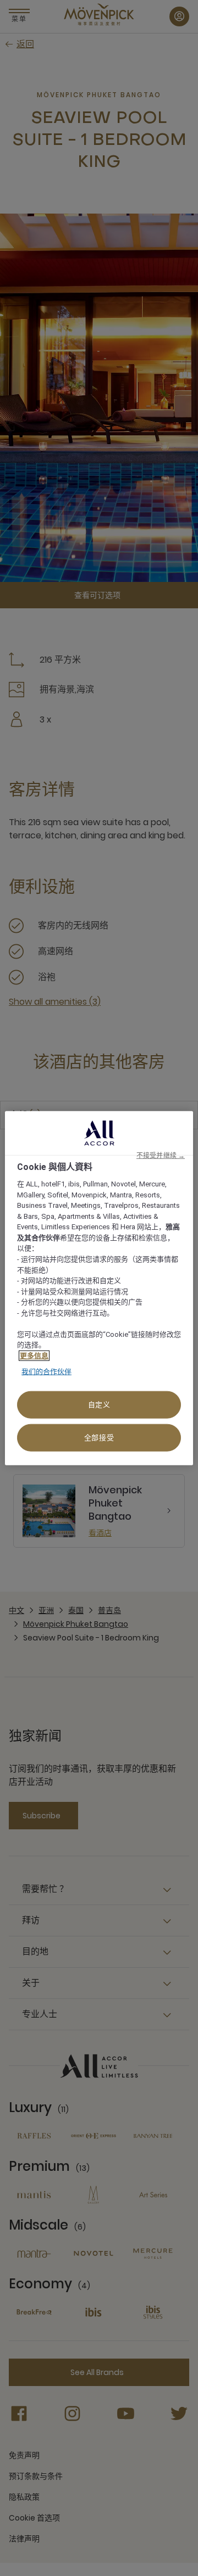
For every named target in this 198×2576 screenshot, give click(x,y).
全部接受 (99, 1437)
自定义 (99, 1404)
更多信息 (34, 1355)
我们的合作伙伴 (46, 1372)
